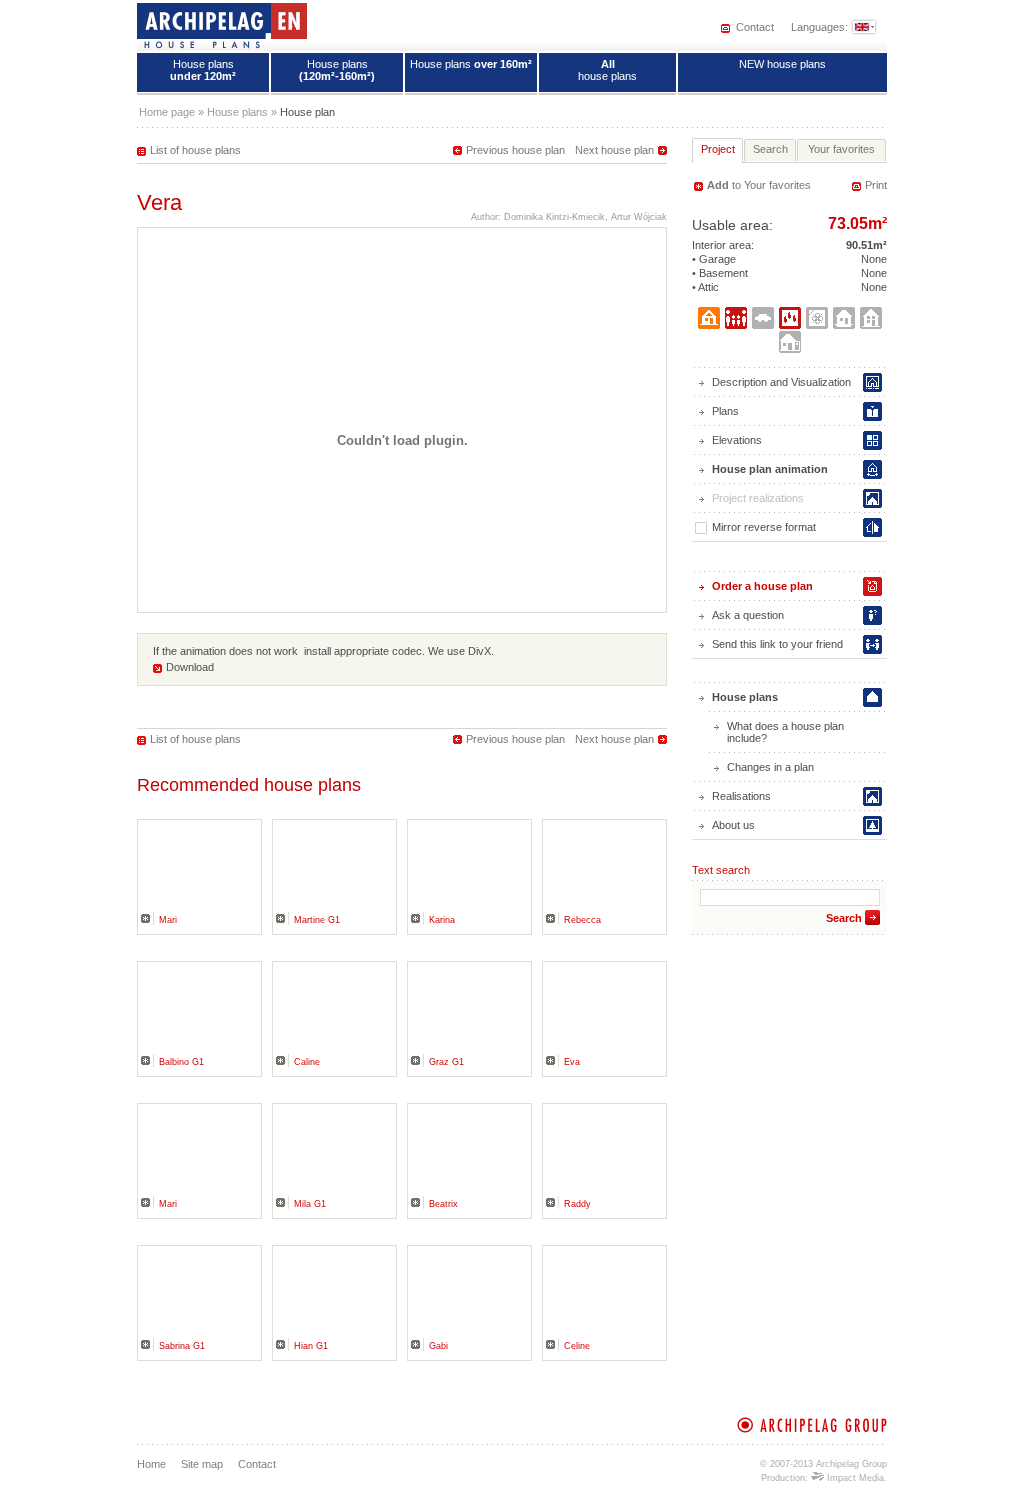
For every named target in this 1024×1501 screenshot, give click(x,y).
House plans (203, 70)
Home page (167, 112)
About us (733, 825)
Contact (755, 27)
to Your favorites (759, 185)
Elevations (737, 440)
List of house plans (195, 150)
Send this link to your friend (777, 644)
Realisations (741, 796)
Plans (725, 411)
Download (190, 667)
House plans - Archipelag (222, 25)
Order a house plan (762, 586)
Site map (202, 1464)
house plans (607, 70)
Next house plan (614, 150)
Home (151, 1464)
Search (844, 918)
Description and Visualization (781, 382)
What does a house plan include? (785, 732)
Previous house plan (515, 150)
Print (876, 185)
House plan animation (770, 469)
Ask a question (748, 615)
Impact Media (854, 1478)
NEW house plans (782, 64)
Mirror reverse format (764, 527)
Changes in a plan (770, 767)
